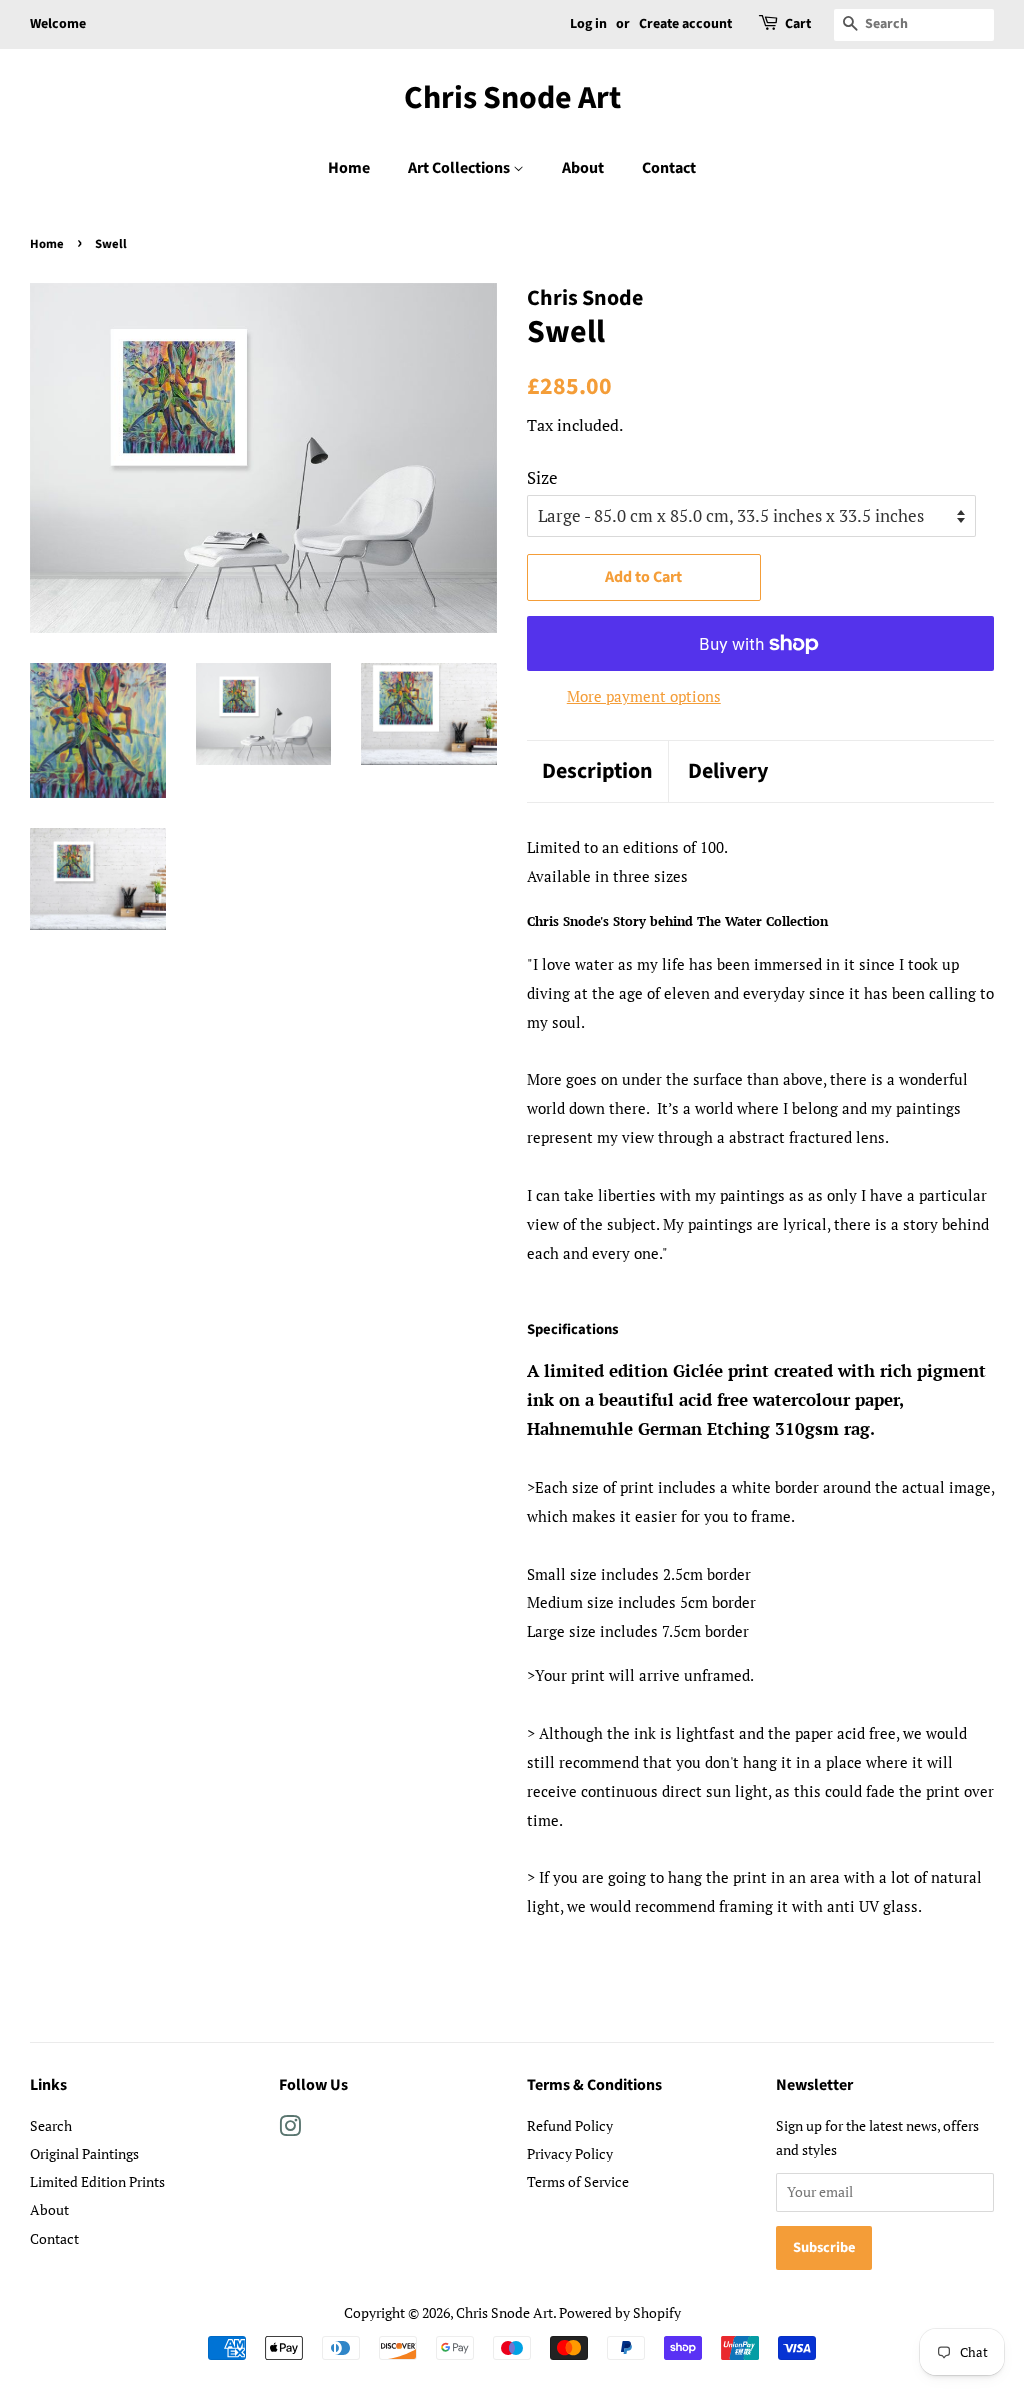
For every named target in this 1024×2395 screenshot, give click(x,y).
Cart (798, 24)
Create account (685, 24)
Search (51, 2125)
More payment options (644, 696)
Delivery (728, 771)
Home (349, 168)
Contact (669, 168)
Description (597, 771)
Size (542, 477)
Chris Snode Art (512, 98)
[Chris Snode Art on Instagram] (290, 2129)
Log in (588, 24)
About (583, 168)
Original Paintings (84, 2153)
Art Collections (460, 168)
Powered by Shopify (620, 2312)
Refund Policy (570, 2125)
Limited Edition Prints (97, 2181)
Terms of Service (578, 2181)
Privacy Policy (570, 2153)
